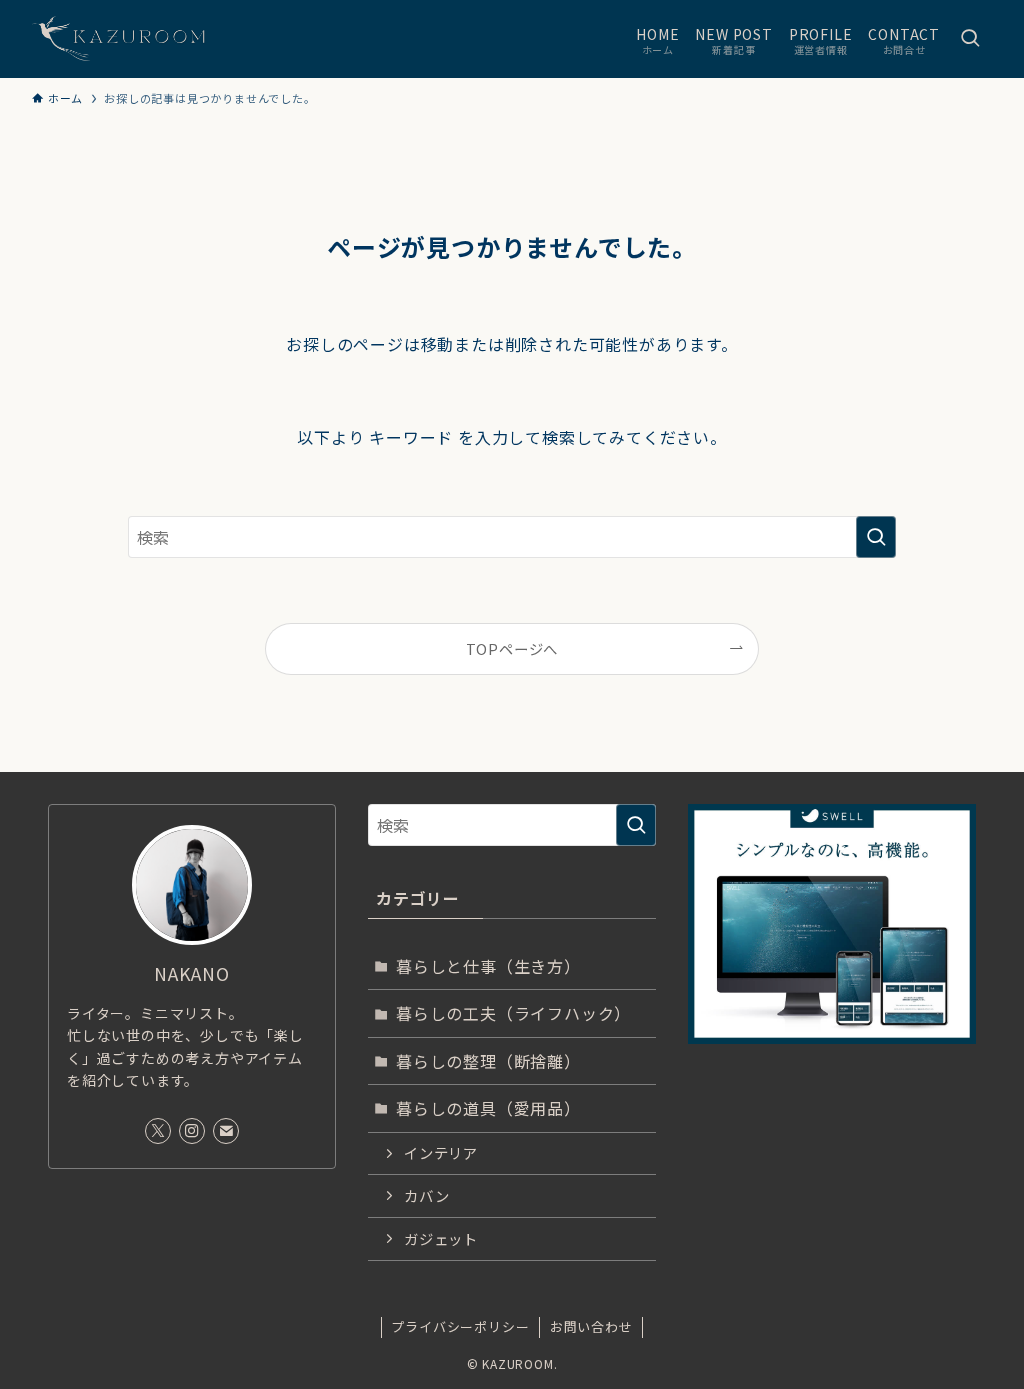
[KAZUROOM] (134, 39)
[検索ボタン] (970, 39)
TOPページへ (512, 648)
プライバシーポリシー (460, 1326)
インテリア (441, 1152)
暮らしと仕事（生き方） (488, 966)
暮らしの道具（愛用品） (488, 1108)
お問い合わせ (591, 1326)
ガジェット (441, 1238)
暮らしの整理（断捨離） (488, 1061)
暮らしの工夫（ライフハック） (513, 1013)
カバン (426, 1195)
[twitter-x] (158, 1131)
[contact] (226, 1131)
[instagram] (192, 1131)
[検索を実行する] (876, 537)
